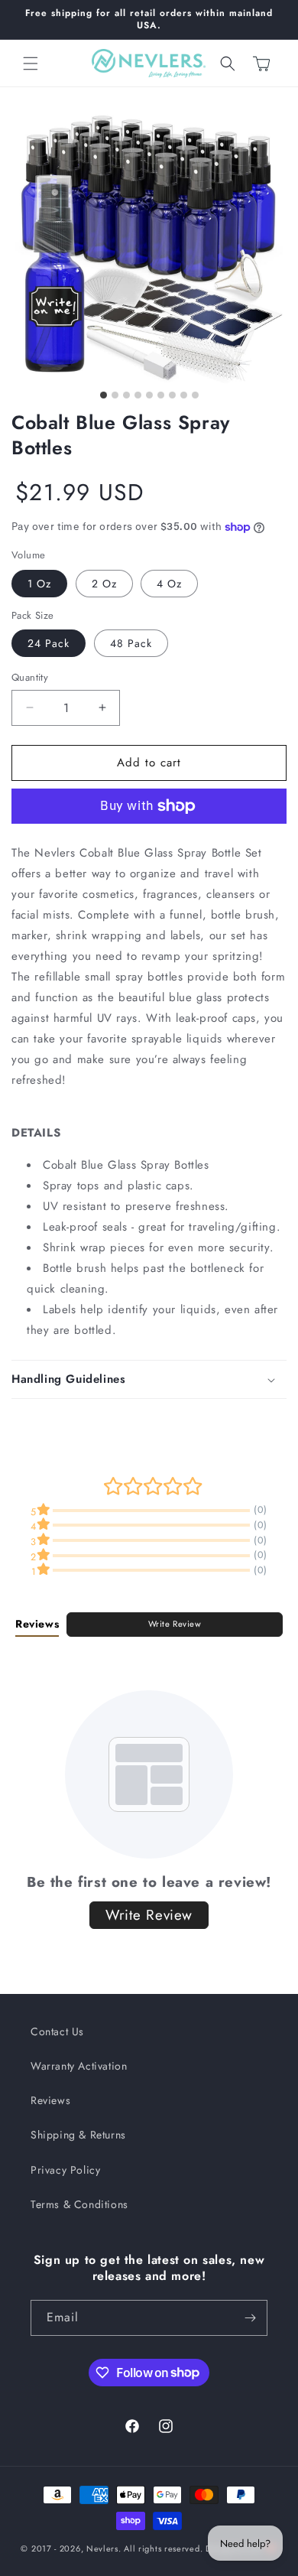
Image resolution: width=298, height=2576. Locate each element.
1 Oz (39, 584)
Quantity (30, 677)
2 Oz (104, 584)
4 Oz (169, 584)
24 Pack (49, 643)
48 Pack (131, 643)
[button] (31, 63)
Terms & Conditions (79, 2204)
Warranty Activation (79, 2066)
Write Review (175, 1624)
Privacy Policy (65, 2170)
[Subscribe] (250, 2318)
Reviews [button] (37, 1624)
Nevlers (102, 2548)
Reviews (50, 2100)
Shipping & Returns (78, 2135)
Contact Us (57, 2031)
